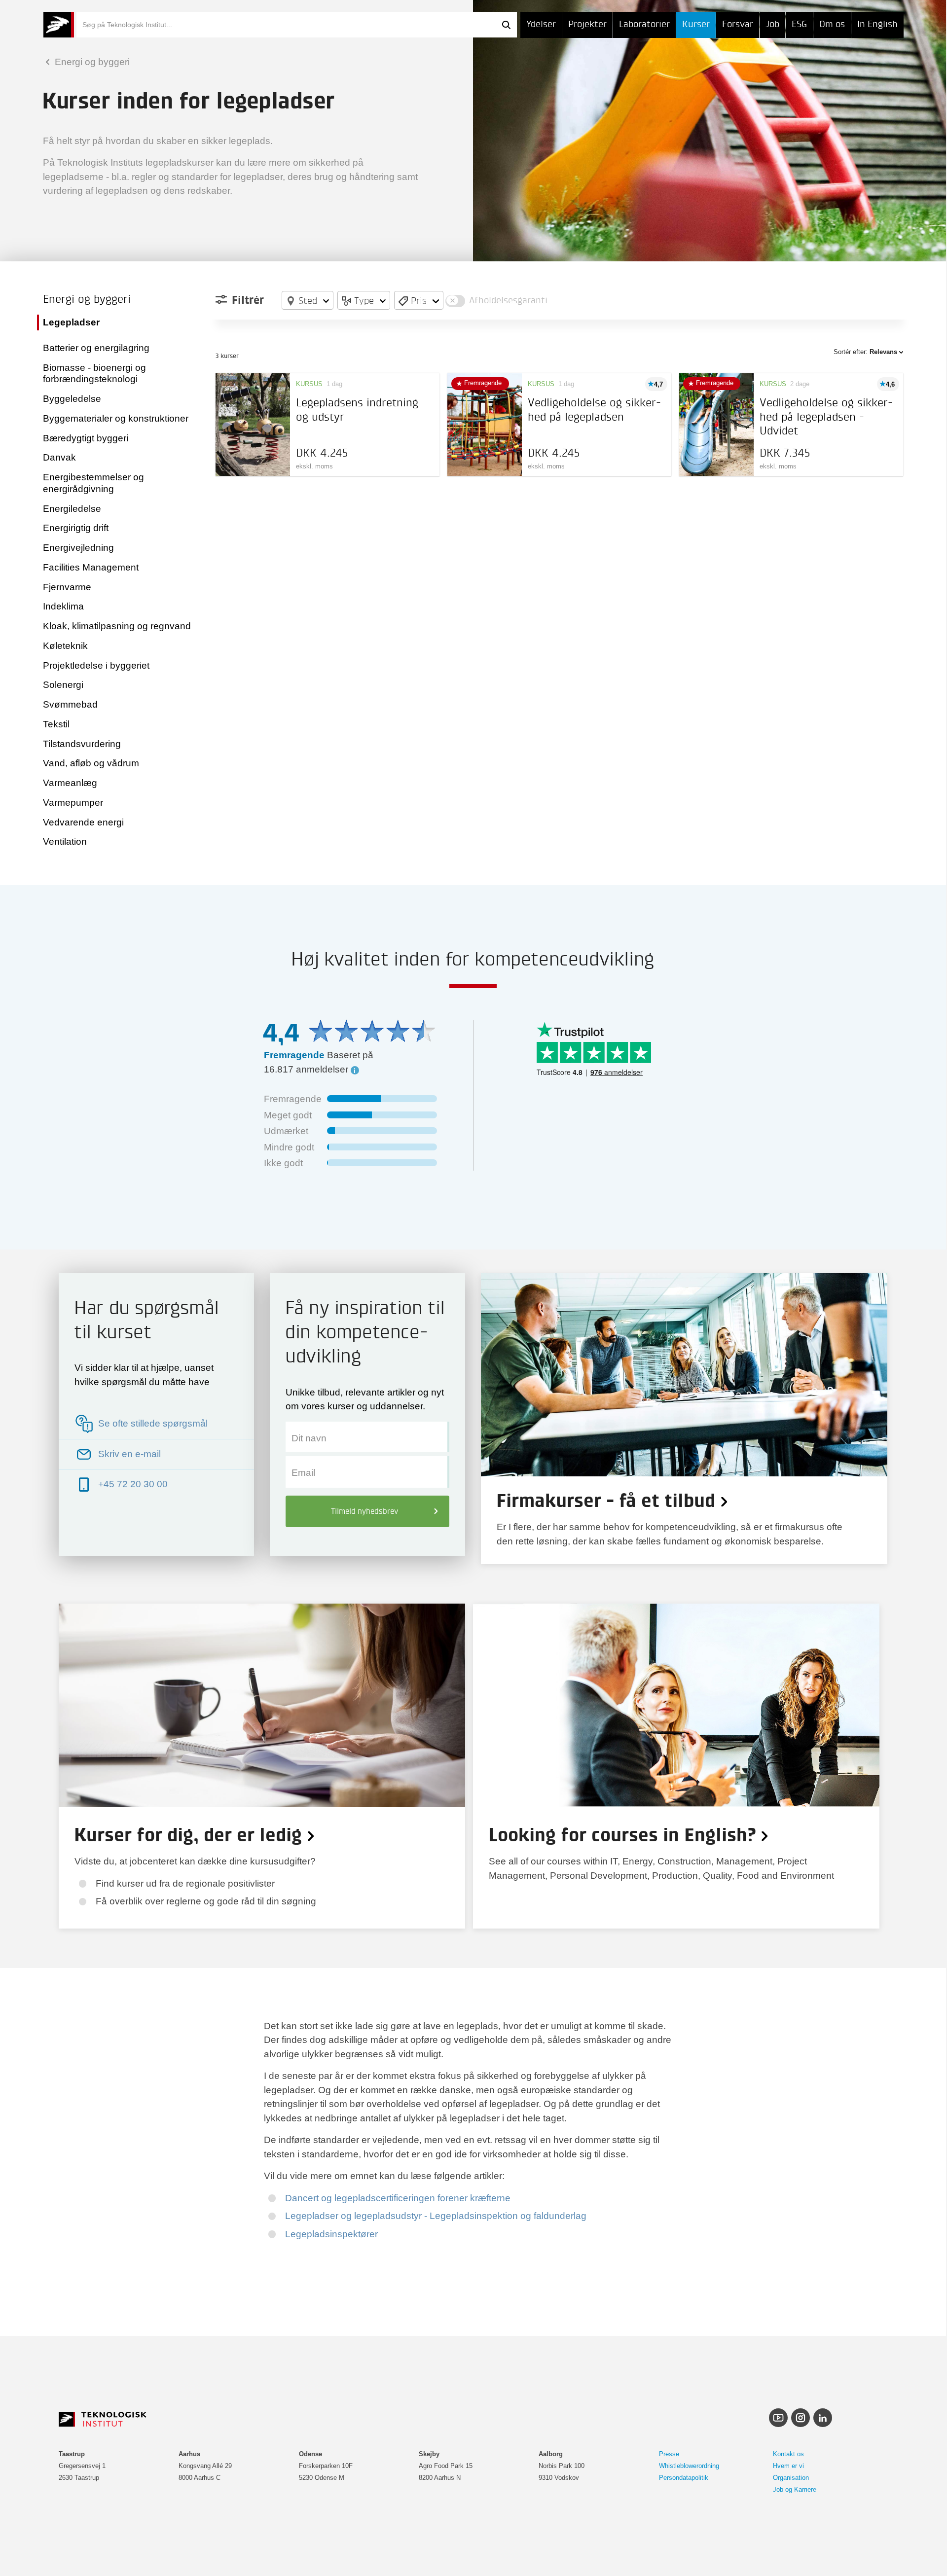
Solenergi (63, 685)
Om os (832, 24)
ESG (799, 24)
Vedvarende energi (83, 822)
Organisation (791, 2478)
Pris (419, 300)
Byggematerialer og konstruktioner (116, 418)
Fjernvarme (67, 587)
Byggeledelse (72, 399)
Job (772, 24)
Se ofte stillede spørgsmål (153, 1423)
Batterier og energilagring (96, 348)
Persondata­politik (684, 2478)
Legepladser (71, 322)
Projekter (587, 24)
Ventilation (65, 841)
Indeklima (63, 606)
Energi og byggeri (91, 62)
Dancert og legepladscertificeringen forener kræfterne (398, 2198)
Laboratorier (644, 24)
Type (364, 300)
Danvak (59, 457)
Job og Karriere (795, 2489)
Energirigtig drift (76, 528)
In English (877, 24)
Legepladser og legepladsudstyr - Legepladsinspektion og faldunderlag (436, 2216)
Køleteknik (65, 646)
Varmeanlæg (70, 783)
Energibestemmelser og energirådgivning (93, 483)
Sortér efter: (865, 352)
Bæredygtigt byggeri (86, 438)
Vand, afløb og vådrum (91, 763)
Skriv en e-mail (129, 1454)
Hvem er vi (788, 2466)
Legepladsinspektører (331, 2234)
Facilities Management (91, 567)
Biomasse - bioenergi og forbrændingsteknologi (94, 374)
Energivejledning (78, 548)
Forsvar (738, 24)
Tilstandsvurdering (82, 744)
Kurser (696, 24)
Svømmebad (70, 704)
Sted (308, 300)
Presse (669, 2454)
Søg (506, 25)
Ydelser (541, 24)
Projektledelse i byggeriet (96, 665)
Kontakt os (788, 2454)
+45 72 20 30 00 (133, 1484)
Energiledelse (72, 509)
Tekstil (56, 724)
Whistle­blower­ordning (689, 2466)
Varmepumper (73, 803)
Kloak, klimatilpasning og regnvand (117, 626)
